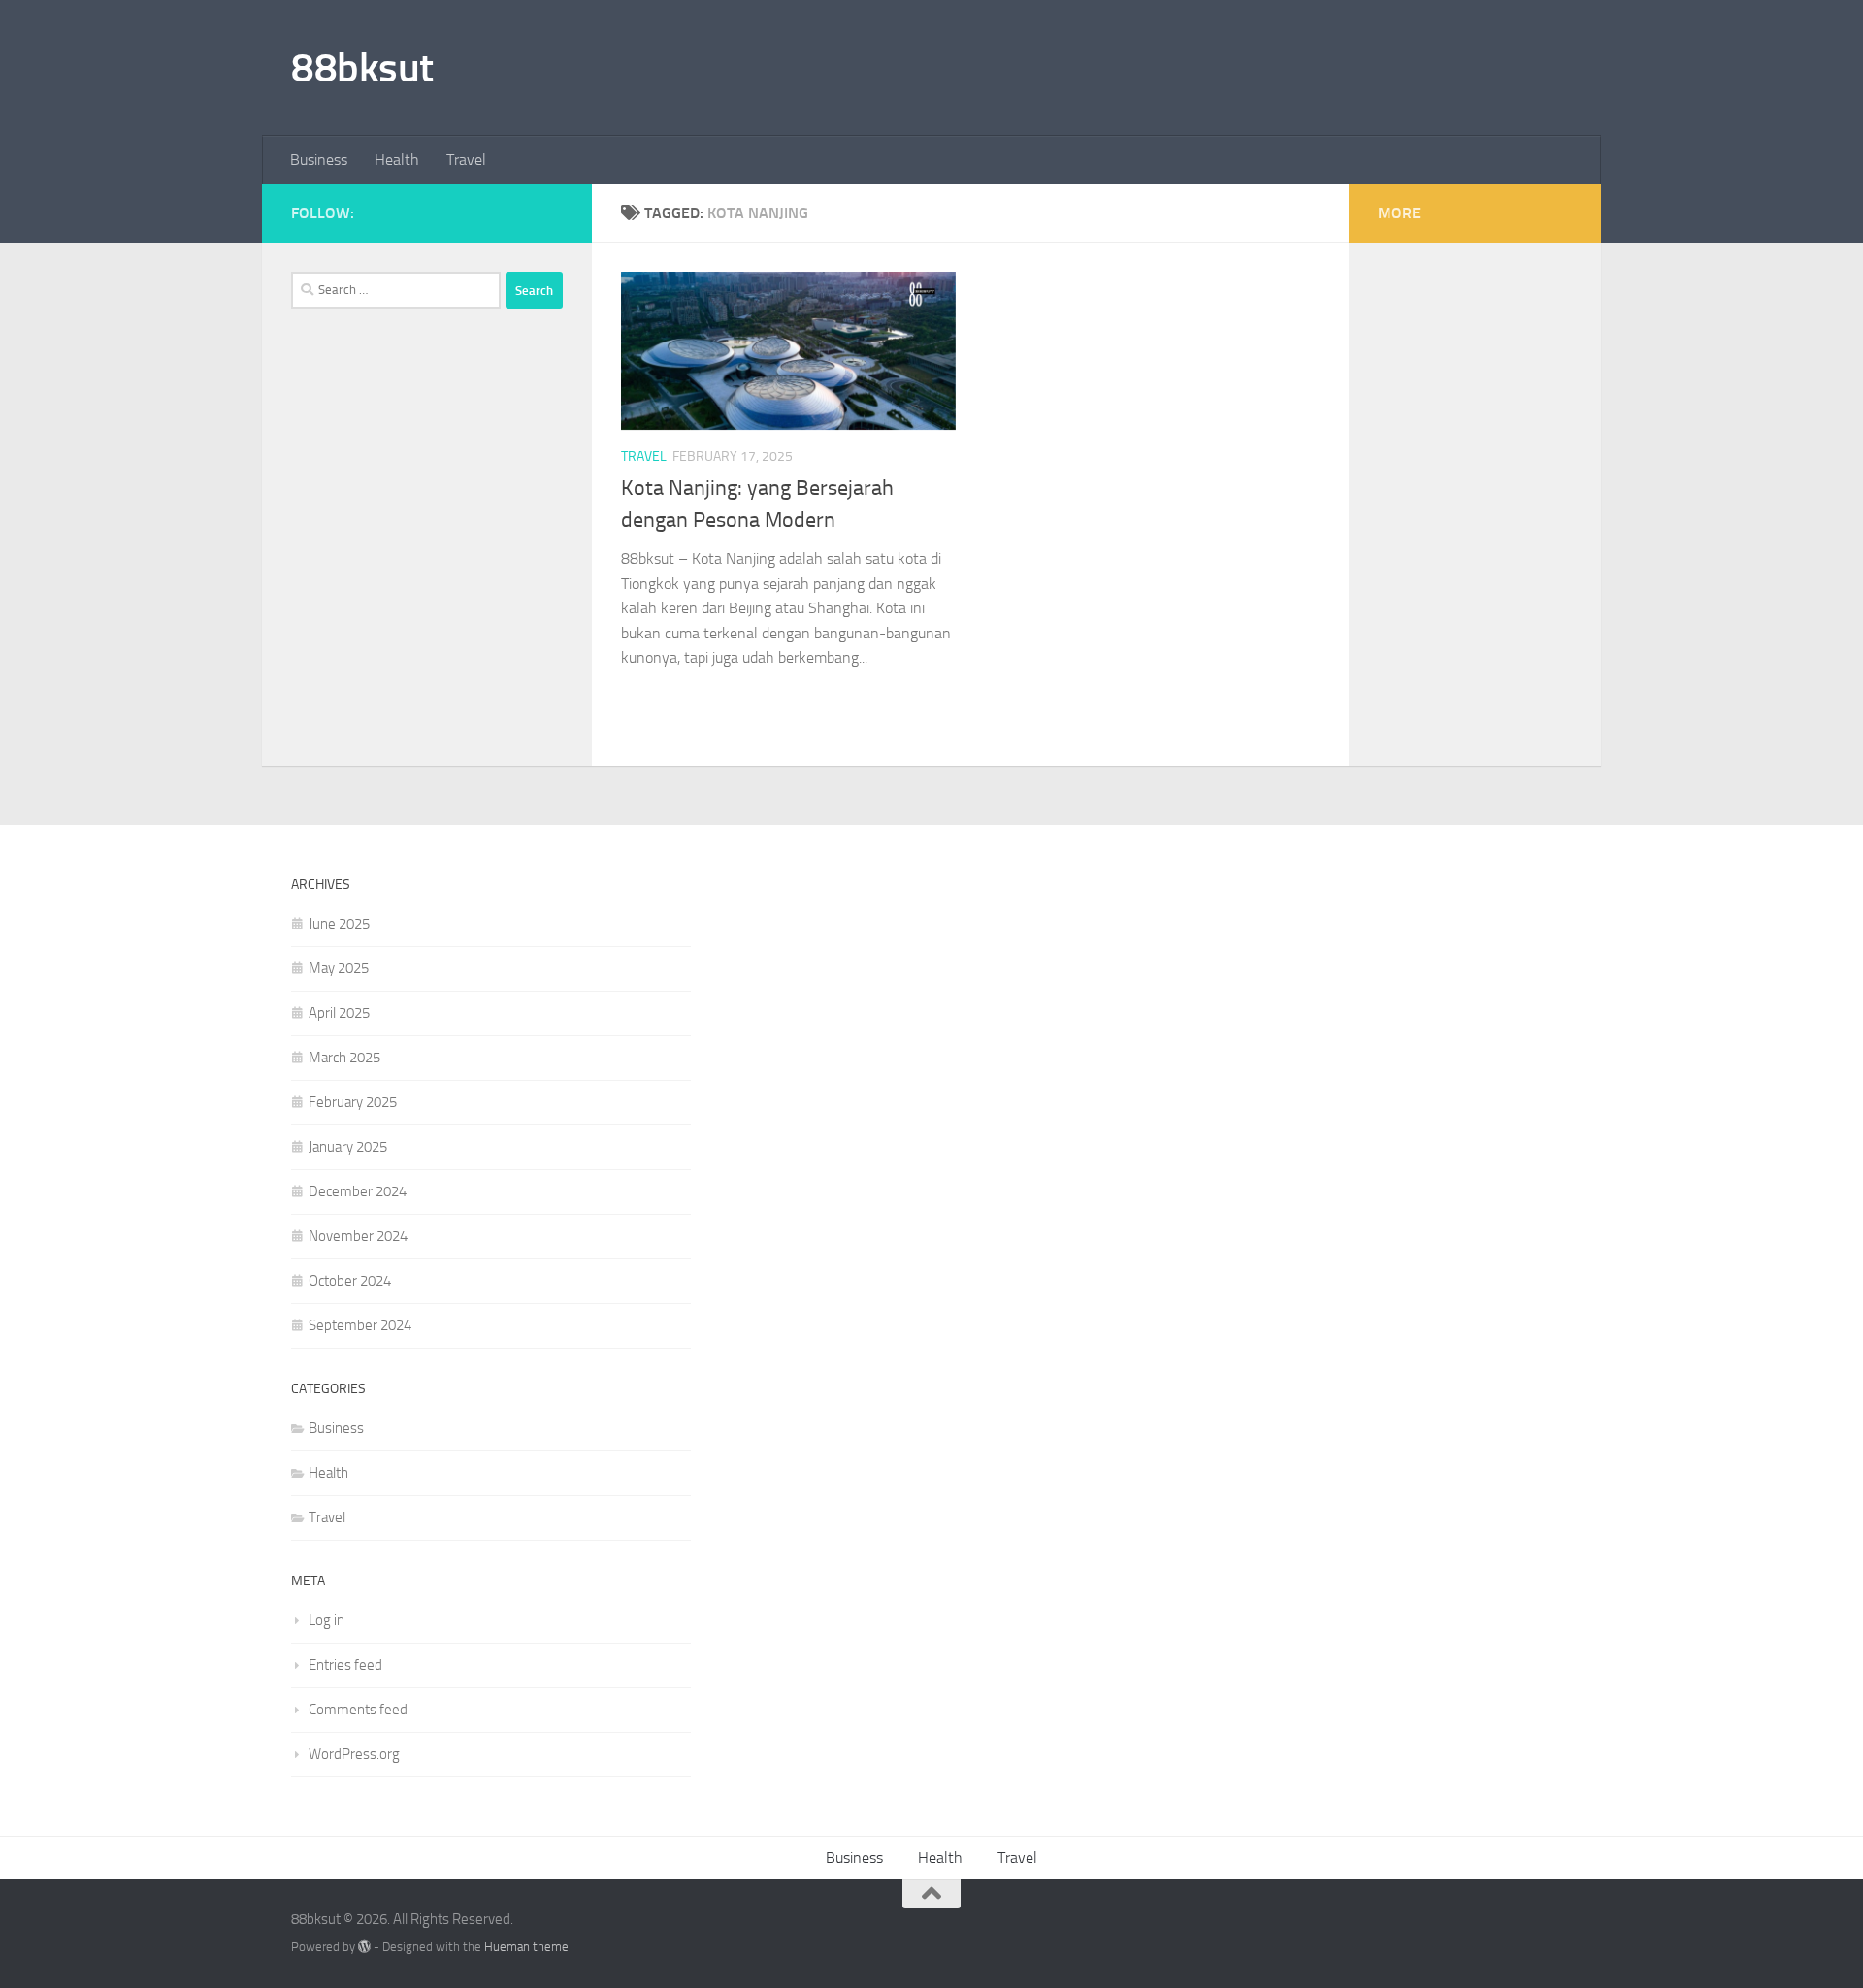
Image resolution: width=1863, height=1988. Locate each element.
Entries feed (345, 1665)
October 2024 (350, 1281)
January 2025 (348, 1147)
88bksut (362, 68)
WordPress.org (354, 1754)
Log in (327, 1620)
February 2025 (353, 1102)
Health (397, 160)
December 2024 (358, 1191)
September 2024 (360, 1325)
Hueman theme (526, 1947)
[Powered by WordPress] (364, 1947)
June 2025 (339, 924)
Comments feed (358, 1710)
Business (319, 160)
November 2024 (358, 1236)
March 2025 (344, 1058)
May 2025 (339, 968)
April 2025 (339, 1013)
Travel (466, 160)
